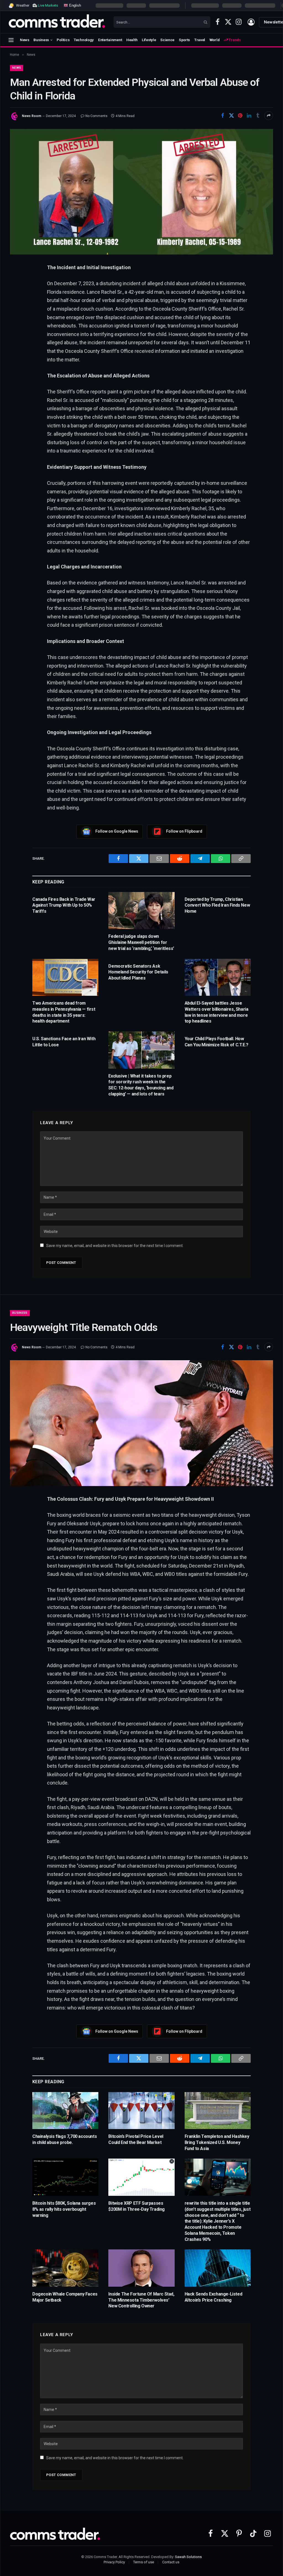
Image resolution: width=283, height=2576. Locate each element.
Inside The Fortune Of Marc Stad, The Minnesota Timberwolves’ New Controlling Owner (141, 2300)
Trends (234, 40)
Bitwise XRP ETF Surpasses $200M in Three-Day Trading (137, 2206)
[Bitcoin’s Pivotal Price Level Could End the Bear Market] (141, 2111)
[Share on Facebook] (222, 116)
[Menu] (11, 40)
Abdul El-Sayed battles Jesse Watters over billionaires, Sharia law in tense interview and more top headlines (217, 1012)
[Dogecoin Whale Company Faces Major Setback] (65, 2268)
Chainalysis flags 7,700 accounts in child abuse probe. (65, 2139)
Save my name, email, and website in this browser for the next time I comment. (115, 1246)
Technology (84, 40)
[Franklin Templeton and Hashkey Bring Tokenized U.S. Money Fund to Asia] (218, 2111)
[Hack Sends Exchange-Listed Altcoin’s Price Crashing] (218, 2268)
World (215, 40)
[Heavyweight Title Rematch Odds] (141, 1423)
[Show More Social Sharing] (269, 116)
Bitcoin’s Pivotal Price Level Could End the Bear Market (136, 2139)
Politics (63, 40)
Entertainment (110, 40)
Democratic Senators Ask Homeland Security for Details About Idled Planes (138, 972)
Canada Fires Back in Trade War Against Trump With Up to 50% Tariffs (64, 905)
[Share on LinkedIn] (249, 116)
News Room (32, 116)
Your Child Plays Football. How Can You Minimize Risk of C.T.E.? (217, 1042)
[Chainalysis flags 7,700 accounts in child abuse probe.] (65, 2111)
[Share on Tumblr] (258, 116)
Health (132, 40)
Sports (184, 40)
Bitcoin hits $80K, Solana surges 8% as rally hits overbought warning (64, 2209)
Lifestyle (149, 40)
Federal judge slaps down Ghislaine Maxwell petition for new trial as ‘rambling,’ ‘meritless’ (141, 942)
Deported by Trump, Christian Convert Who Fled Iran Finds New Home (217, 905)
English (74, 5)
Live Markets (48, 5)
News (25, 40)
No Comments (96, 116)
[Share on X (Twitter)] (231, 116)
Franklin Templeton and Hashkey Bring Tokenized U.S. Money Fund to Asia (217, 2142)
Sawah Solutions (188, 2557)
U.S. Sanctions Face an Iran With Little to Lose (64, 1042)
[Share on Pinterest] (240, 116)
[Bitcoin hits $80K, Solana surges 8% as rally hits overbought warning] (65, 2177)
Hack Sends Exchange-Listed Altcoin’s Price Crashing (213, 2297)
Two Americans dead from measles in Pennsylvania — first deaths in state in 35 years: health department (64, 1012)
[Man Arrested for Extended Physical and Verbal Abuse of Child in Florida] (141, 192)
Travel (200, 40)
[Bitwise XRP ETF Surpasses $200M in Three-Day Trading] (141, 2177)
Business (41, 40)
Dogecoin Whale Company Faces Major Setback (65, 2297)
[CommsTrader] (57, 22)
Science (167, 40)
